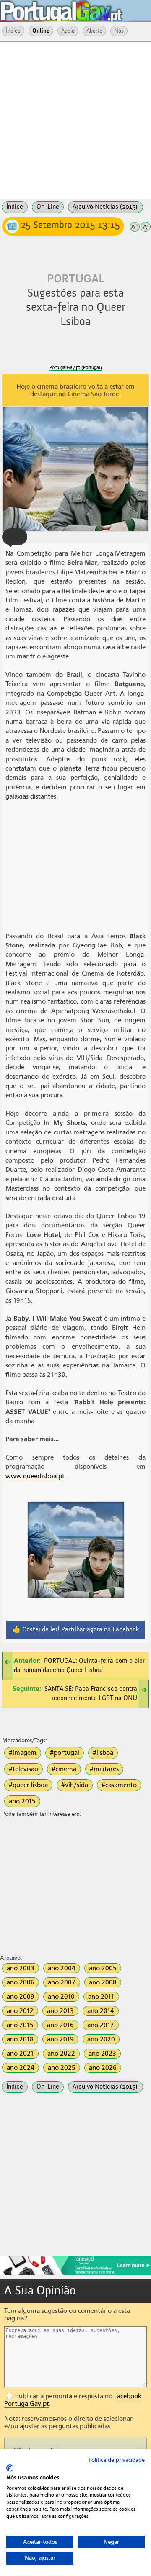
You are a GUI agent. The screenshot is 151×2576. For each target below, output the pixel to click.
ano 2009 (21, 1997)
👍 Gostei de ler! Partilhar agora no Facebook (76, 1630)
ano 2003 (21, 1968)
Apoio (68, 31)
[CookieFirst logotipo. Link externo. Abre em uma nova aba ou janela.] (9, 2468)
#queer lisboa (28, 1785)
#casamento (119, 1785)
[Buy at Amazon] (75, 2274)
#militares (104, 1769)
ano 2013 (60, 2011)
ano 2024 (21, 2068)
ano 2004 (62, 1968)
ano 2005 (103, 1968)
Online (41, 31)
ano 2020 (101, 2039)
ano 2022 (61, 2054)
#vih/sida (75, 1785)
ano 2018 (20, 2039)
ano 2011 (101, 1997)
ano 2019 (60, 2039)
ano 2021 (20, 2054)
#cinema (64, 1769)
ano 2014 (101, 2011)
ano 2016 (60, 2025)
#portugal (65, 1753)
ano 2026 (103, 2068)
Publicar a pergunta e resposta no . (73, 2400)
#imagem (23, 1753)
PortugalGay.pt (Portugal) (76, 367)
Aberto (94, 31)
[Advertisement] (75, 120)
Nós (119, 31)
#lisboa (103, 1753)
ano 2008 (103, 1982)
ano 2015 (22, 1801)
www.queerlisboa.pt (35, 1476)
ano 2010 (61, 1997)
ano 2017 (101, 2025)
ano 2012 (20, 2011)
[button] (15, 537)
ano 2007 (62, 1982)
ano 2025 (62, 2068)
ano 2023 (102, 2054)
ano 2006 (21, 1982)
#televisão (23, 1769)
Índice (13, 31)
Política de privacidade (117, 2460)
